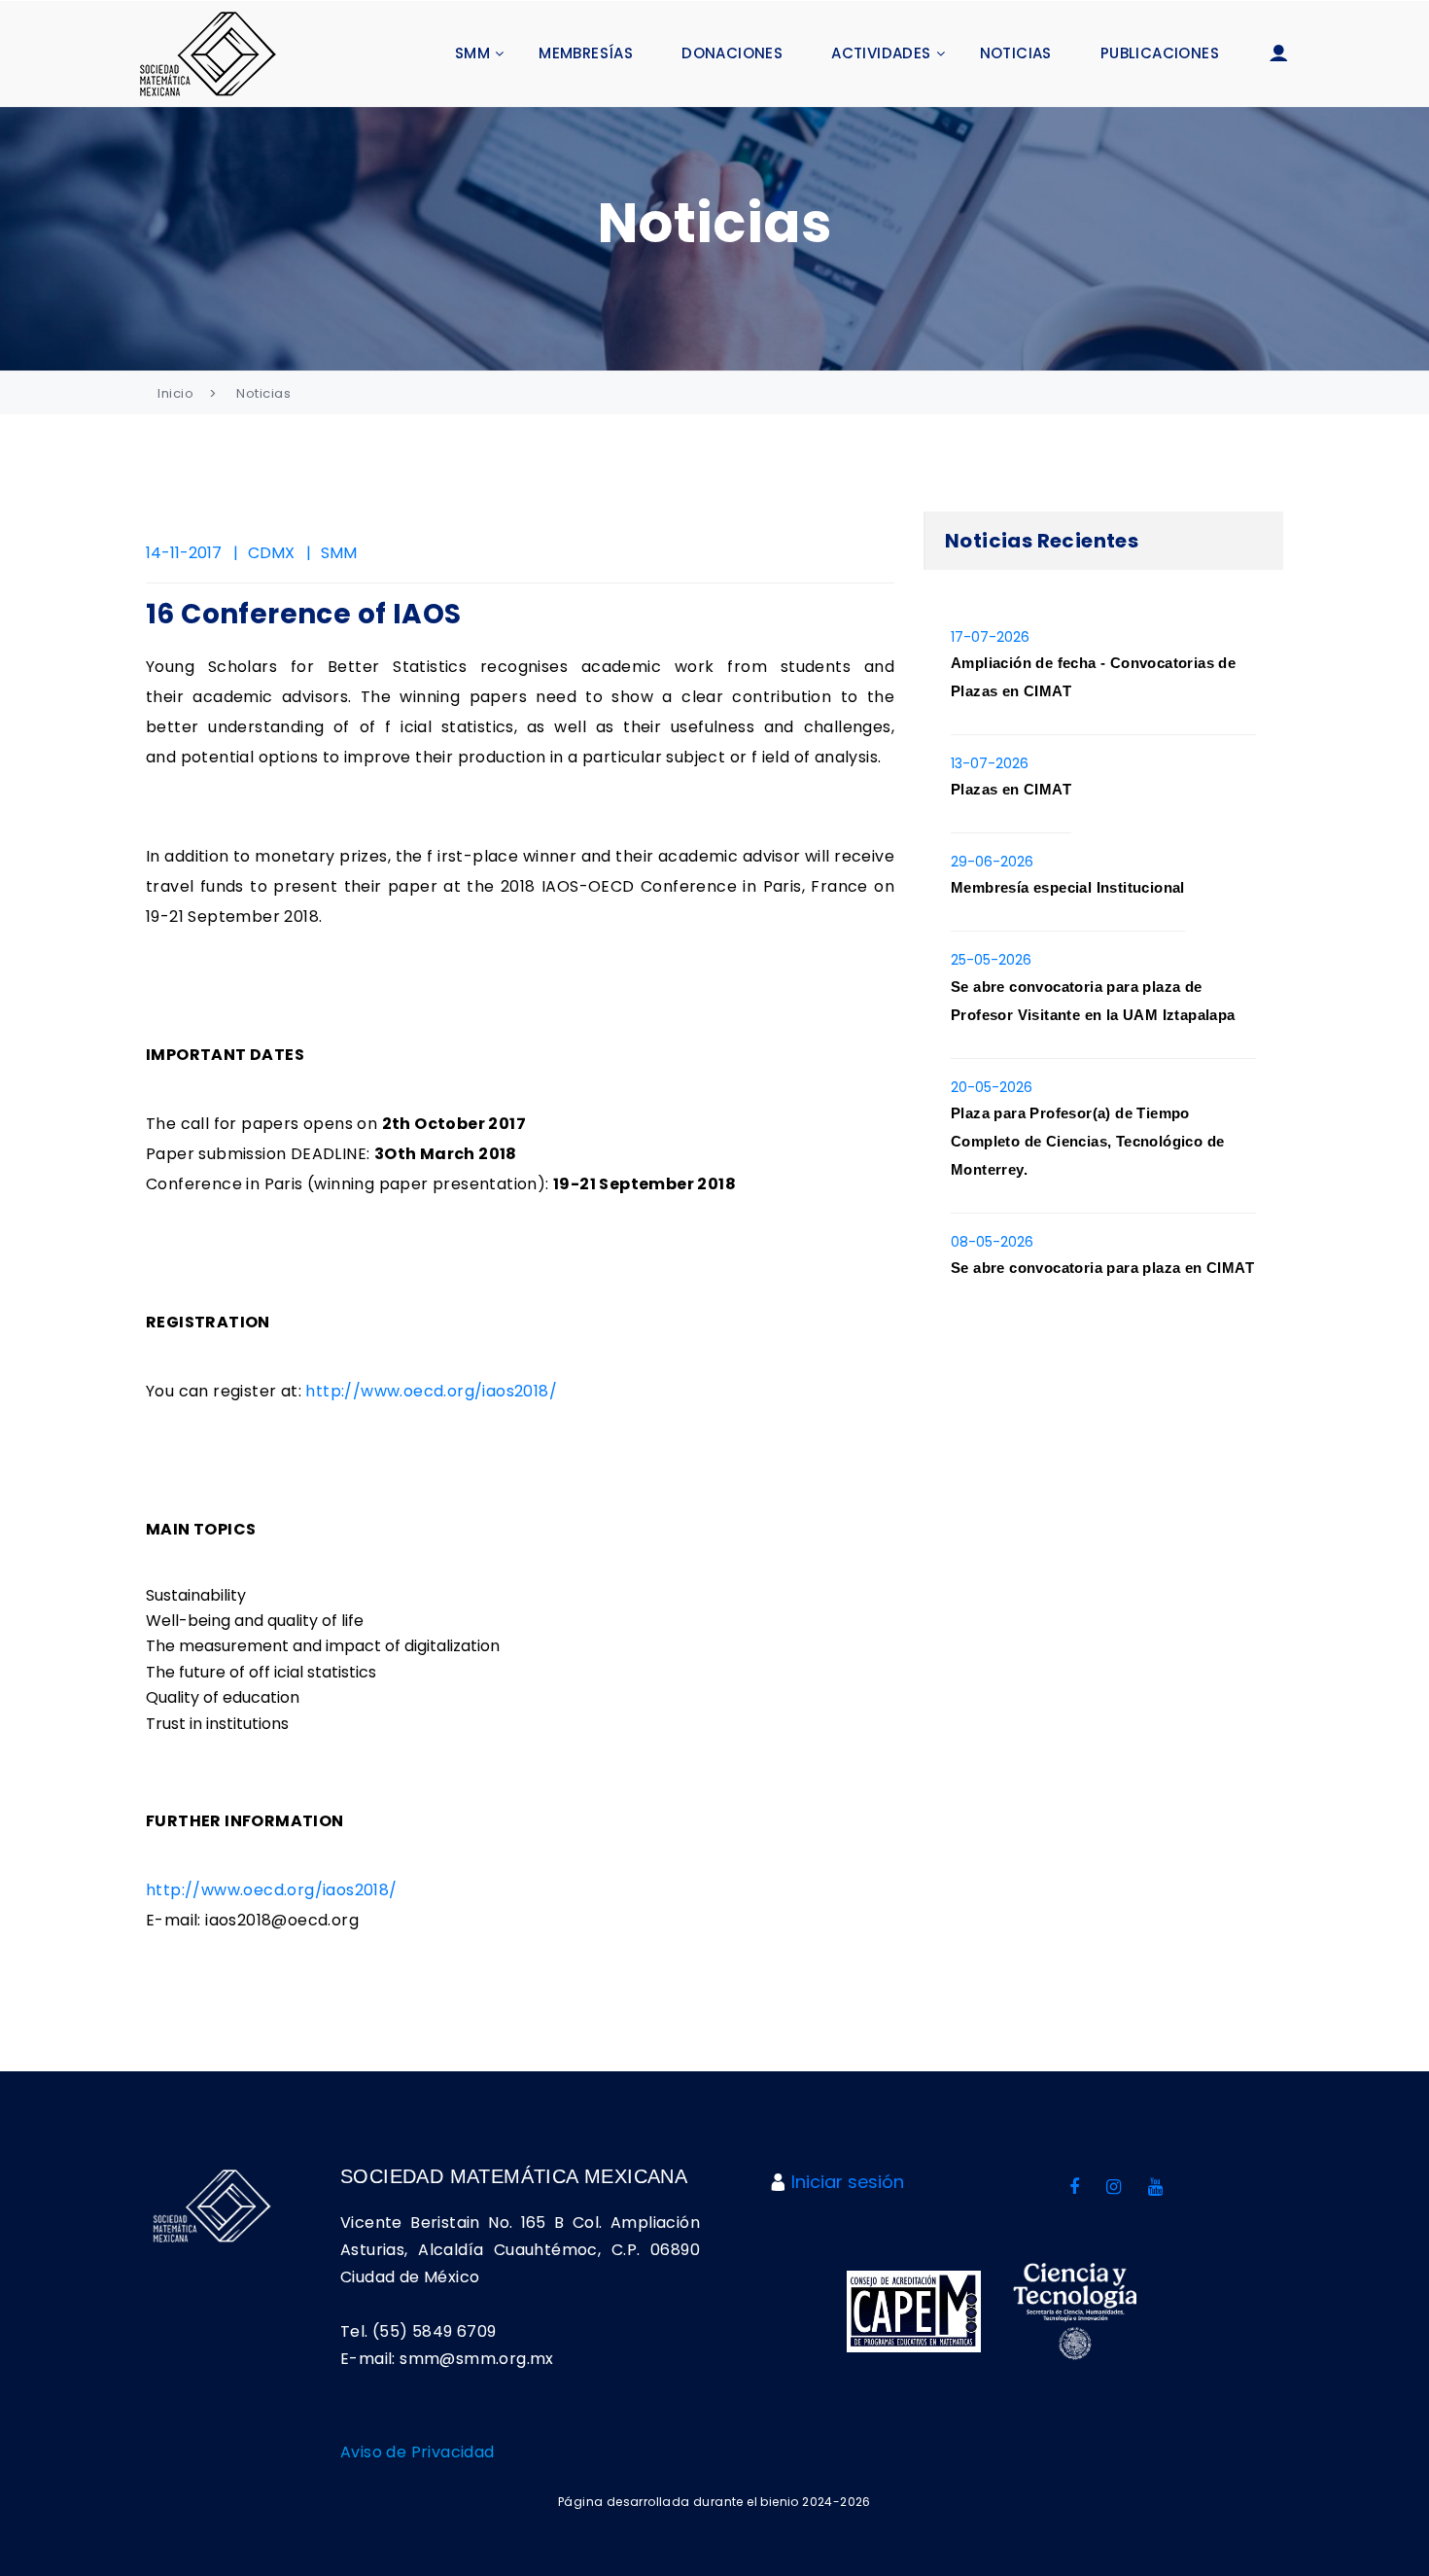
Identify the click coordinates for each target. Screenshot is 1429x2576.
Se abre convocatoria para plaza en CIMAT (1102, 1268)
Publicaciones (1160, 53)
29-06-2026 (992, 862)
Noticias (1016, 53)
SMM (472, 53)
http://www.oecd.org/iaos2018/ (431, 1391)
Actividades (881, 53)
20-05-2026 (992, 1087)
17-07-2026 (990, 637)
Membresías (586, 53)
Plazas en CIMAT (1011, 789)
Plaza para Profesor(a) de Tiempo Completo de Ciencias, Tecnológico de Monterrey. (1087, 1141)
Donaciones (732, 53)
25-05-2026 (991, 960)
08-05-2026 (992, 1242)
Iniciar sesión (848, 2182)
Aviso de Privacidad (418, 2452)
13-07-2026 (990, 763)
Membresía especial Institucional (1068, 887)
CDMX (271, 553)
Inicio (175, 393)
